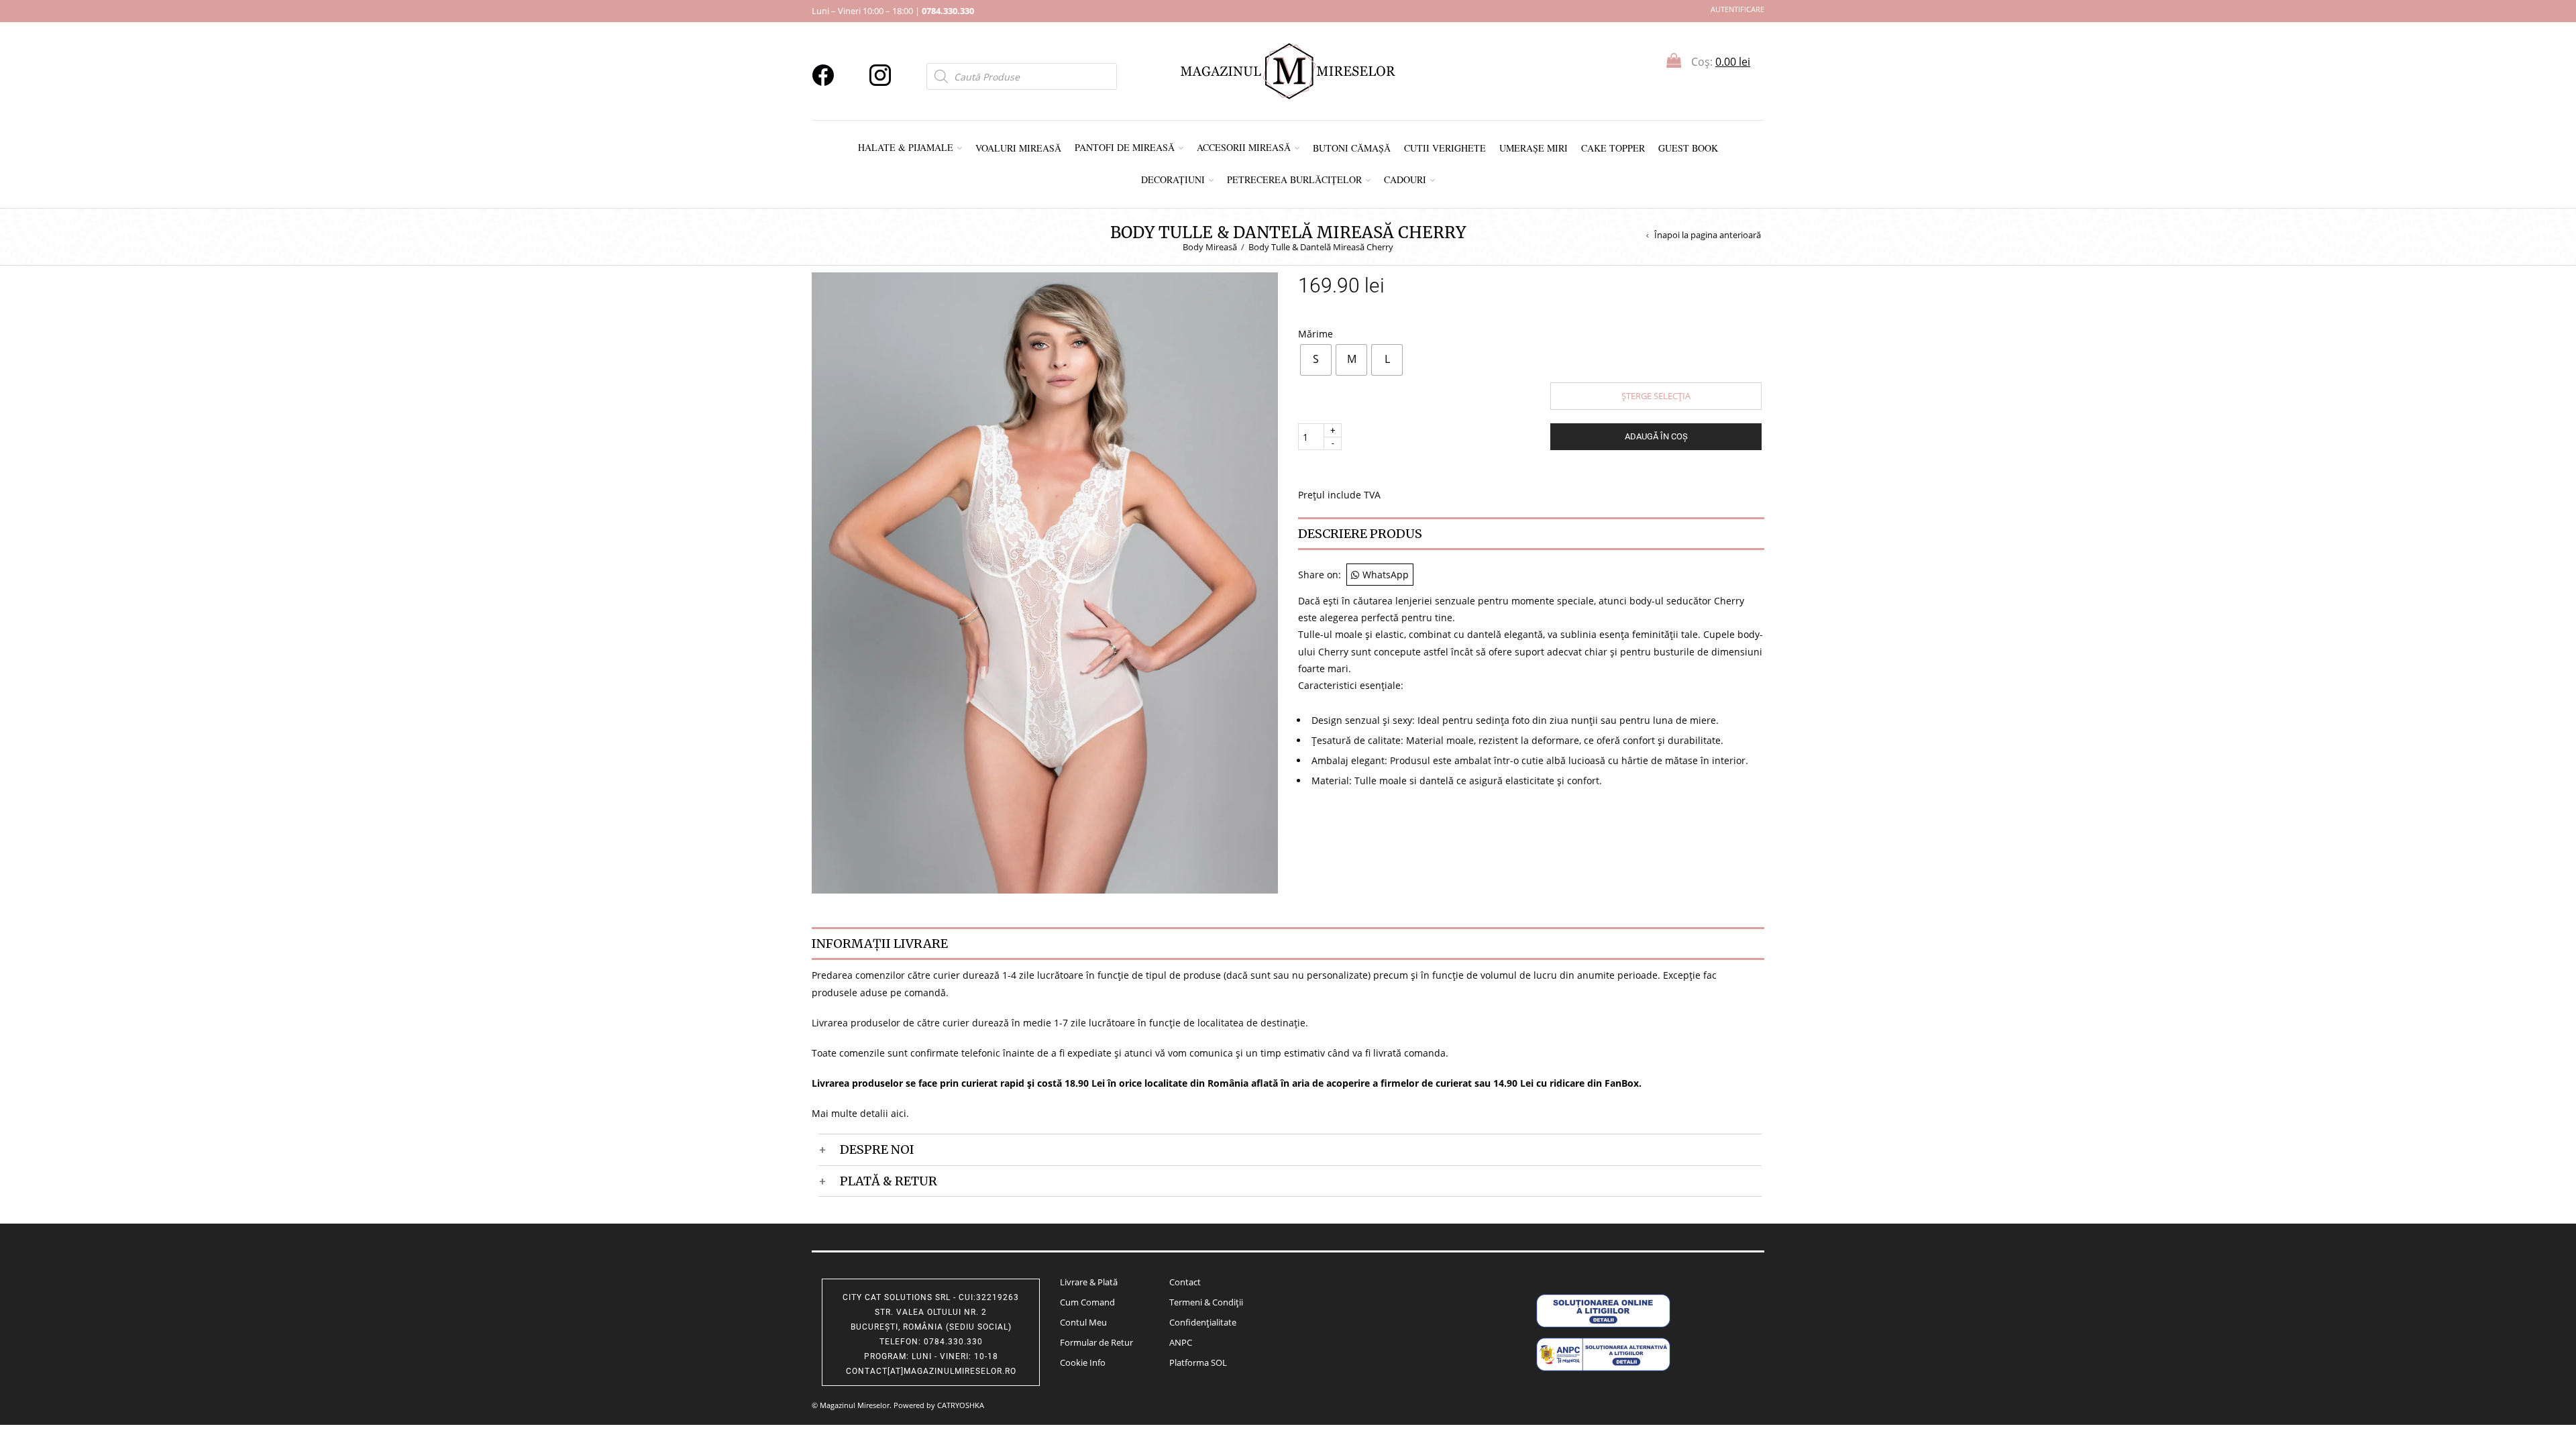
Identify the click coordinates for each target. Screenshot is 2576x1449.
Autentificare (1737, 9)
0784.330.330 (948, 11)
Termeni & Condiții (1206, 1302)
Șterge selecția (1656, 396)
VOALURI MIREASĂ (1018, 148)
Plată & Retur (889, 1181)
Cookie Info (1083, 1362)
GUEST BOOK (1688, 148)
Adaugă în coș (1656, 436)
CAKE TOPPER (1613, 148)
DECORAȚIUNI (1173, 179)
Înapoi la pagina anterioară (1708, 235)
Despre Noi (877, 1149)
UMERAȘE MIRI (1534, 148)
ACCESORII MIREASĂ (1244, 147)
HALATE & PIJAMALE (906, 147)
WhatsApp (1386, 575)
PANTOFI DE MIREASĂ (1125, 147)
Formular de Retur (1096, 1342)
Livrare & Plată (1089, 1282)
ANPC (1181, 1342)
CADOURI (1405, 179)
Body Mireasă (1210, 247)
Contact (1185, 1282)
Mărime (1316, 333)
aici (899, 1113)
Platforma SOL (1198, 1362)
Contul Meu (1083, 1322)
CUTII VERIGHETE (1445, 148)
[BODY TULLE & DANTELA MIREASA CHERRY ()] (1045, 582)
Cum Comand (1087, 1302)
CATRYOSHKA (961, 1405)
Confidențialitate (1203, 1322)
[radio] (1316, 360)
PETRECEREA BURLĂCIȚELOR (1294, 179)
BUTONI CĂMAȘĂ (1352, 148)
